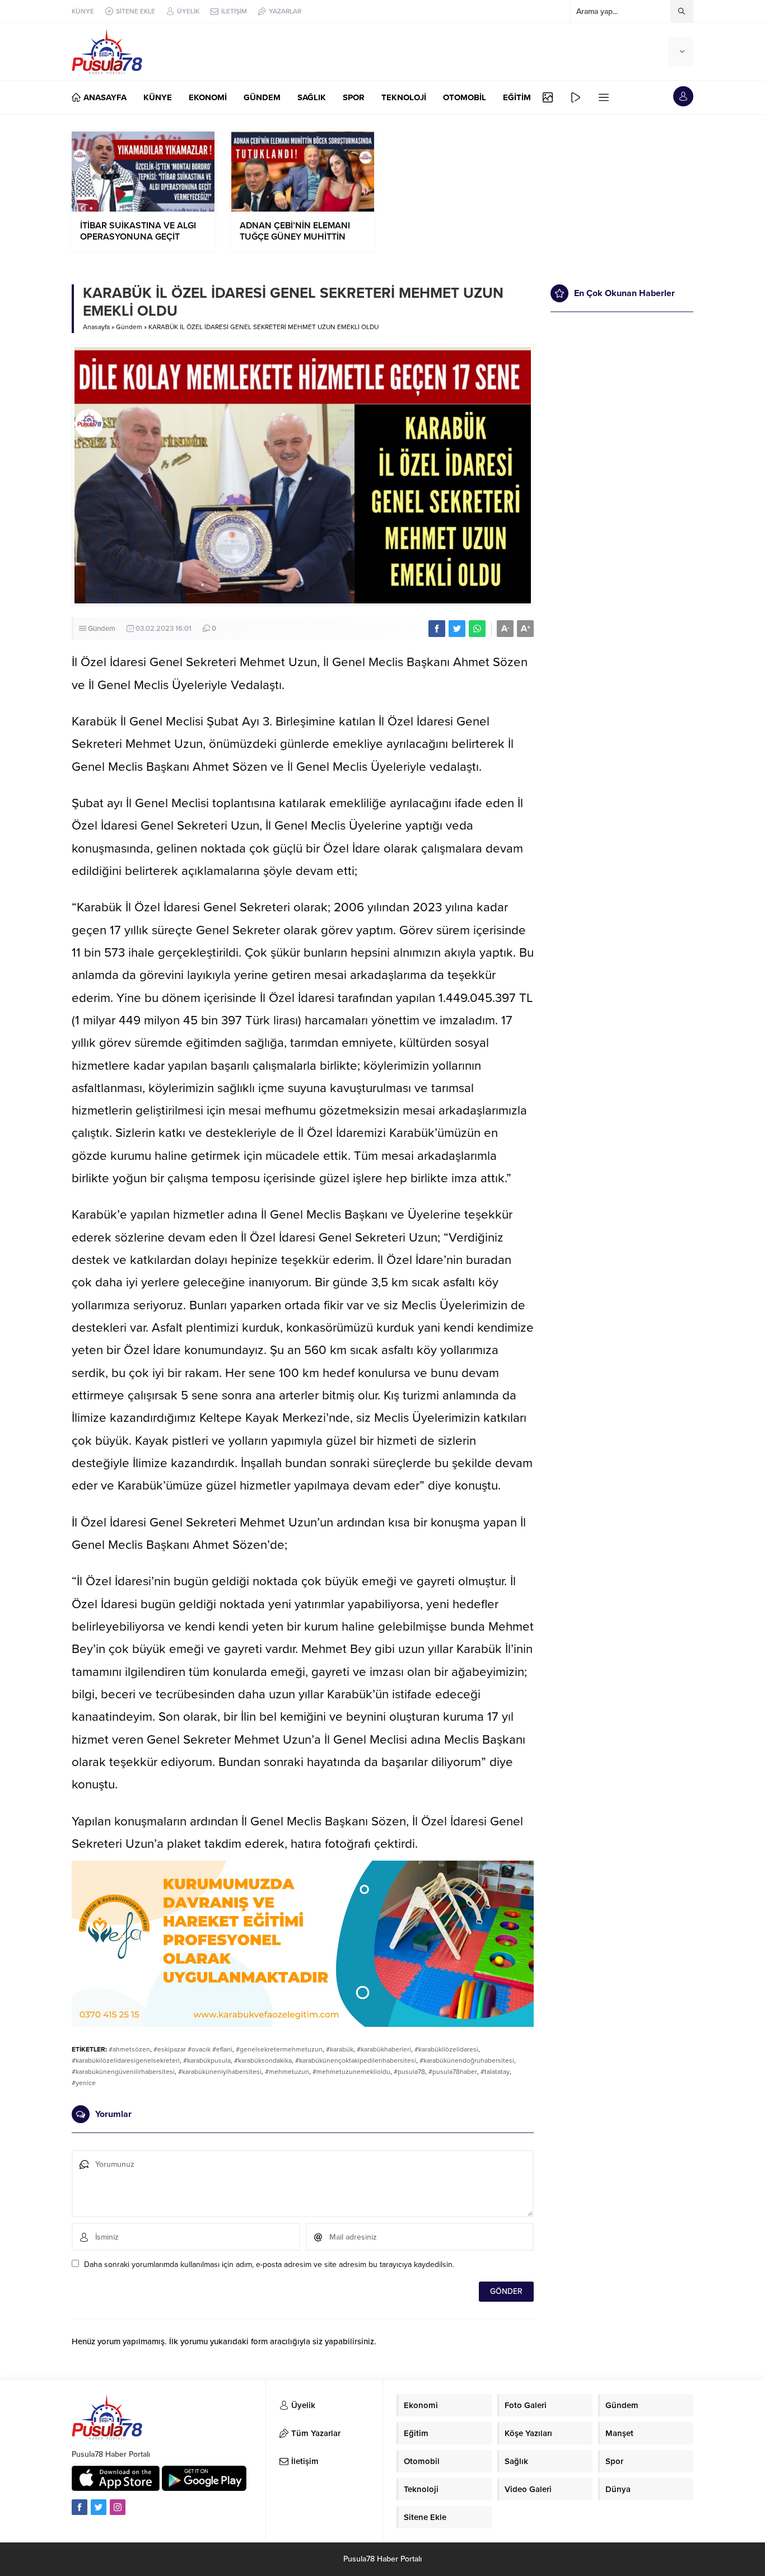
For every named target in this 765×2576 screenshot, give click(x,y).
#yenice (84, 2083)
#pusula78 (409, 2072)
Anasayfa (96, 327)
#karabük (340, 2049)
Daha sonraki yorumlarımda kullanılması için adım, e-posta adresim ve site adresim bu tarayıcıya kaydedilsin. (269, 2264)
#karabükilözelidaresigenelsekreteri (126, 2060)
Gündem (129, 327)
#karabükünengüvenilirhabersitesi (123, 2072)
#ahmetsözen (129, 2049)
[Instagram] (118, 2507)
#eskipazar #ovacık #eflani (193, 2049)
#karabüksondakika (263, 2060)
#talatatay (495, 2072)
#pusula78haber (453, 2072)
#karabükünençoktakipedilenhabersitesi (356, 2060)
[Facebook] (80, 2507)
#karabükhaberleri (384, 2049)
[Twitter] (99, 2507)
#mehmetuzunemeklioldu (351, 2072)
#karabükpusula (207, 2060)
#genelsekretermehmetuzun (279, 2049)
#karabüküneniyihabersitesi (220, 2072)
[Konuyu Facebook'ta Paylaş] (437, 629)
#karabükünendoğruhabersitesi (467, 2060)
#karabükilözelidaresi (446, 2049)
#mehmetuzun (287, 2072)
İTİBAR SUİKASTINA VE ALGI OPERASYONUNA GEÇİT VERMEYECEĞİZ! (138, 237)
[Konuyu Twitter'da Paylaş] (457, 629)
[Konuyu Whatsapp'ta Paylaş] (477, 629)
